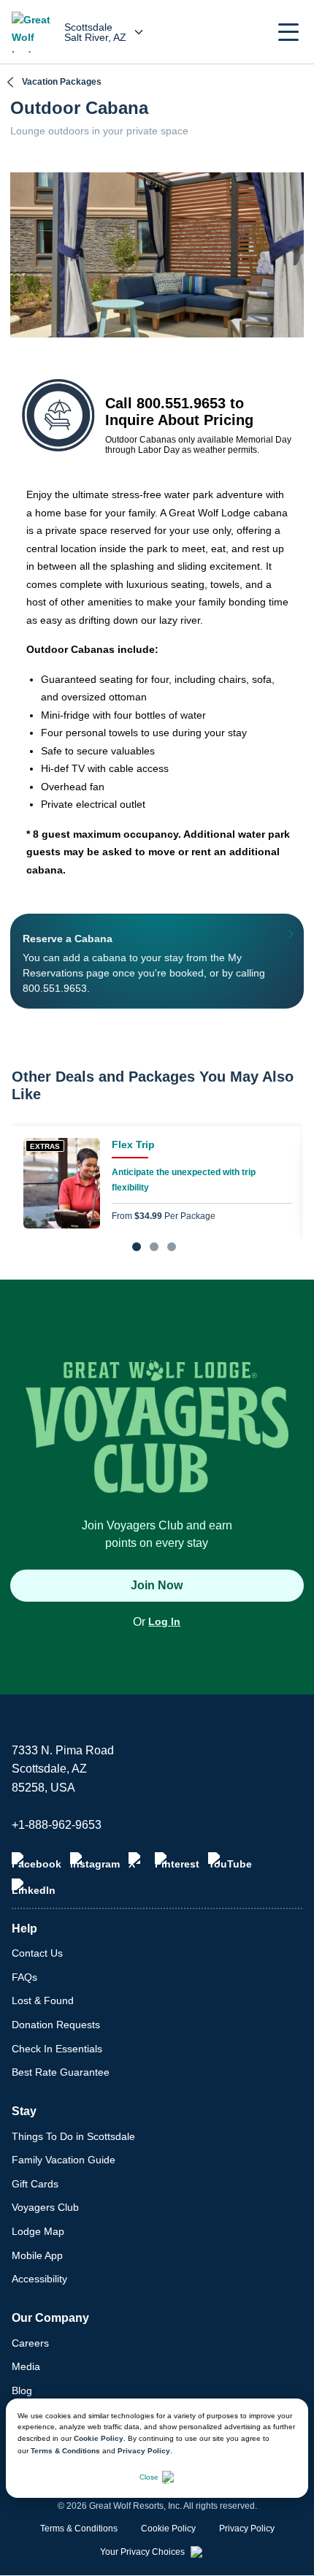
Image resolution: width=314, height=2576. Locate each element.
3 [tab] (172, 1247)
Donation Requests (56, 2025)
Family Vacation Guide (64, 2160)
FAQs (24, 1977)
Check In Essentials (57, 2049)
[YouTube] (230, 1861)
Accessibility (39, 2279)
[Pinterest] (177, 1861)
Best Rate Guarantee (61, 2072)
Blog (22, 2390)
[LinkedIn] (34, 1887)
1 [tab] (137, 1247)
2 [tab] (154, 1247)
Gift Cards (35, 2184)
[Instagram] (95, 1861)
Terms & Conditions (65, 2451)
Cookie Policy (99, 2438)
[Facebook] (37, 1861)
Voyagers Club (45, 2207)
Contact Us (37, 1953)
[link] (157, 1183)
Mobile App (37, 2255)
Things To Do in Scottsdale (73, 2136)
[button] (288, 32)
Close (149, 2477)
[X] (137, 1861)
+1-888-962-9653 (57, 1825)
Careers (30, 2343)
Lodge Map (38, 2231)
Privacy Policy (144, 2451)
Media (26, 2366)
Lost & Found (43, 2000)
